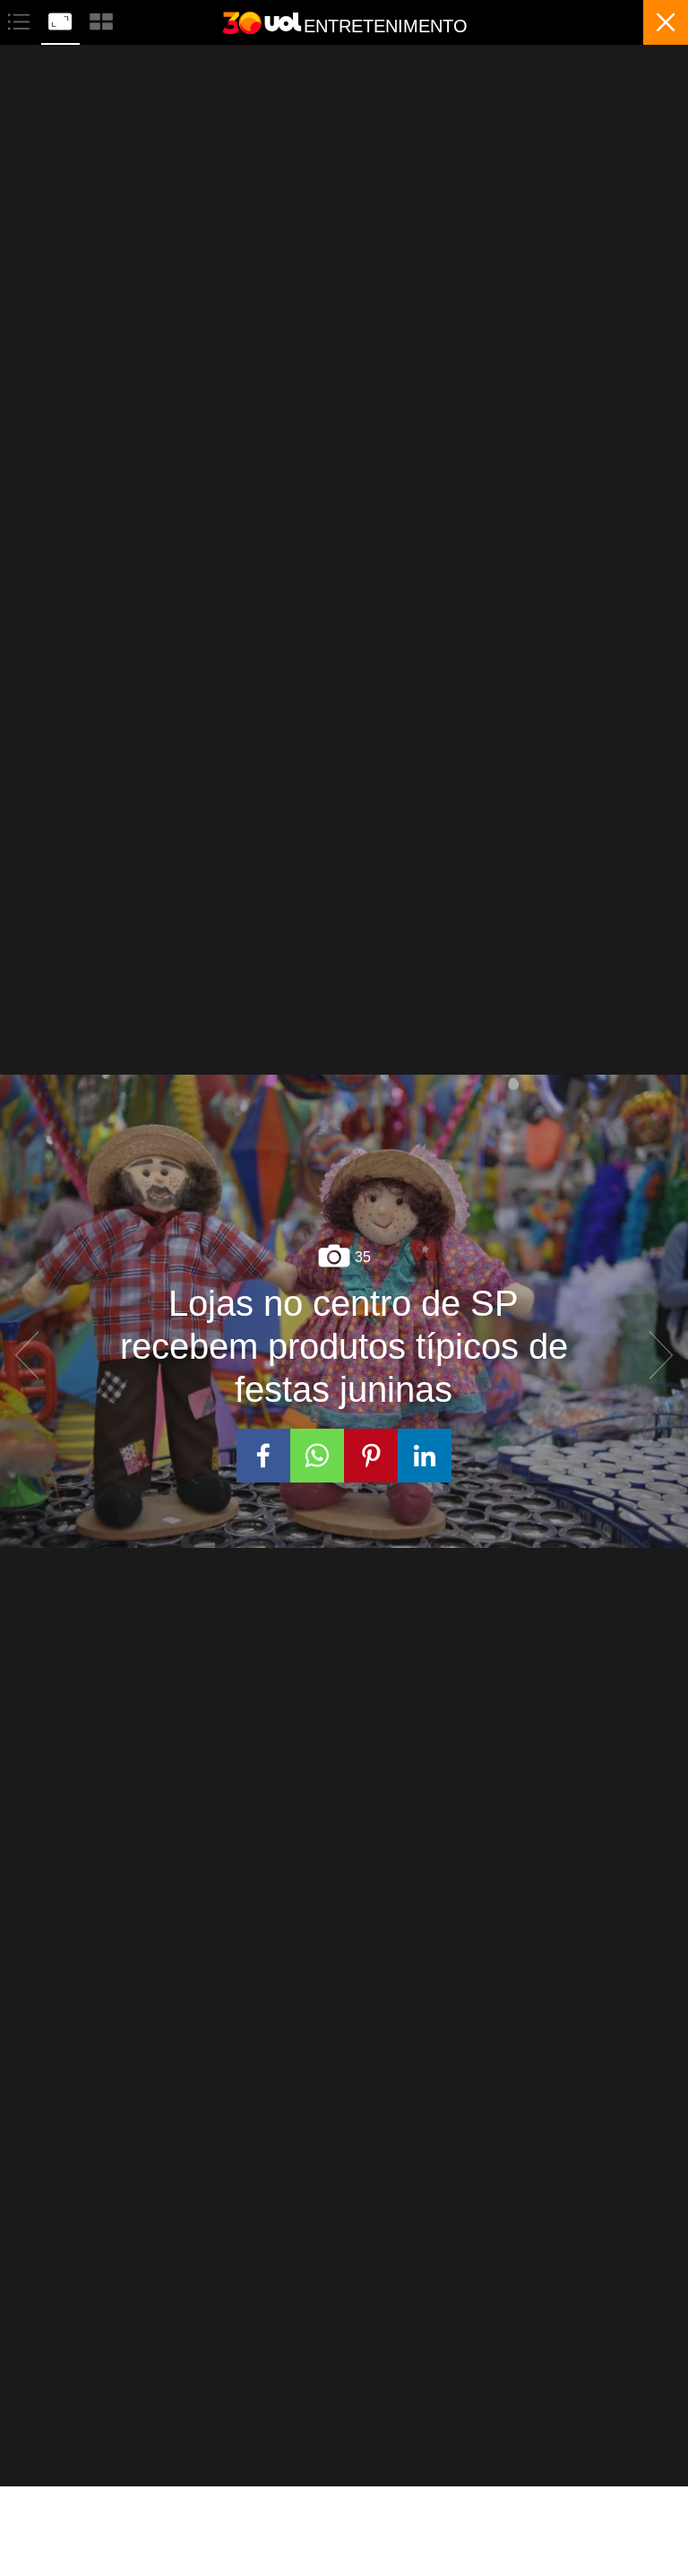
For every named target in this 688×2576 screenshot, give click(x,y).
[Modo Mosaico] (101, 19)
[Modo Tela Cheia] (62, 19)
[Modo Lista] (21, 19)
